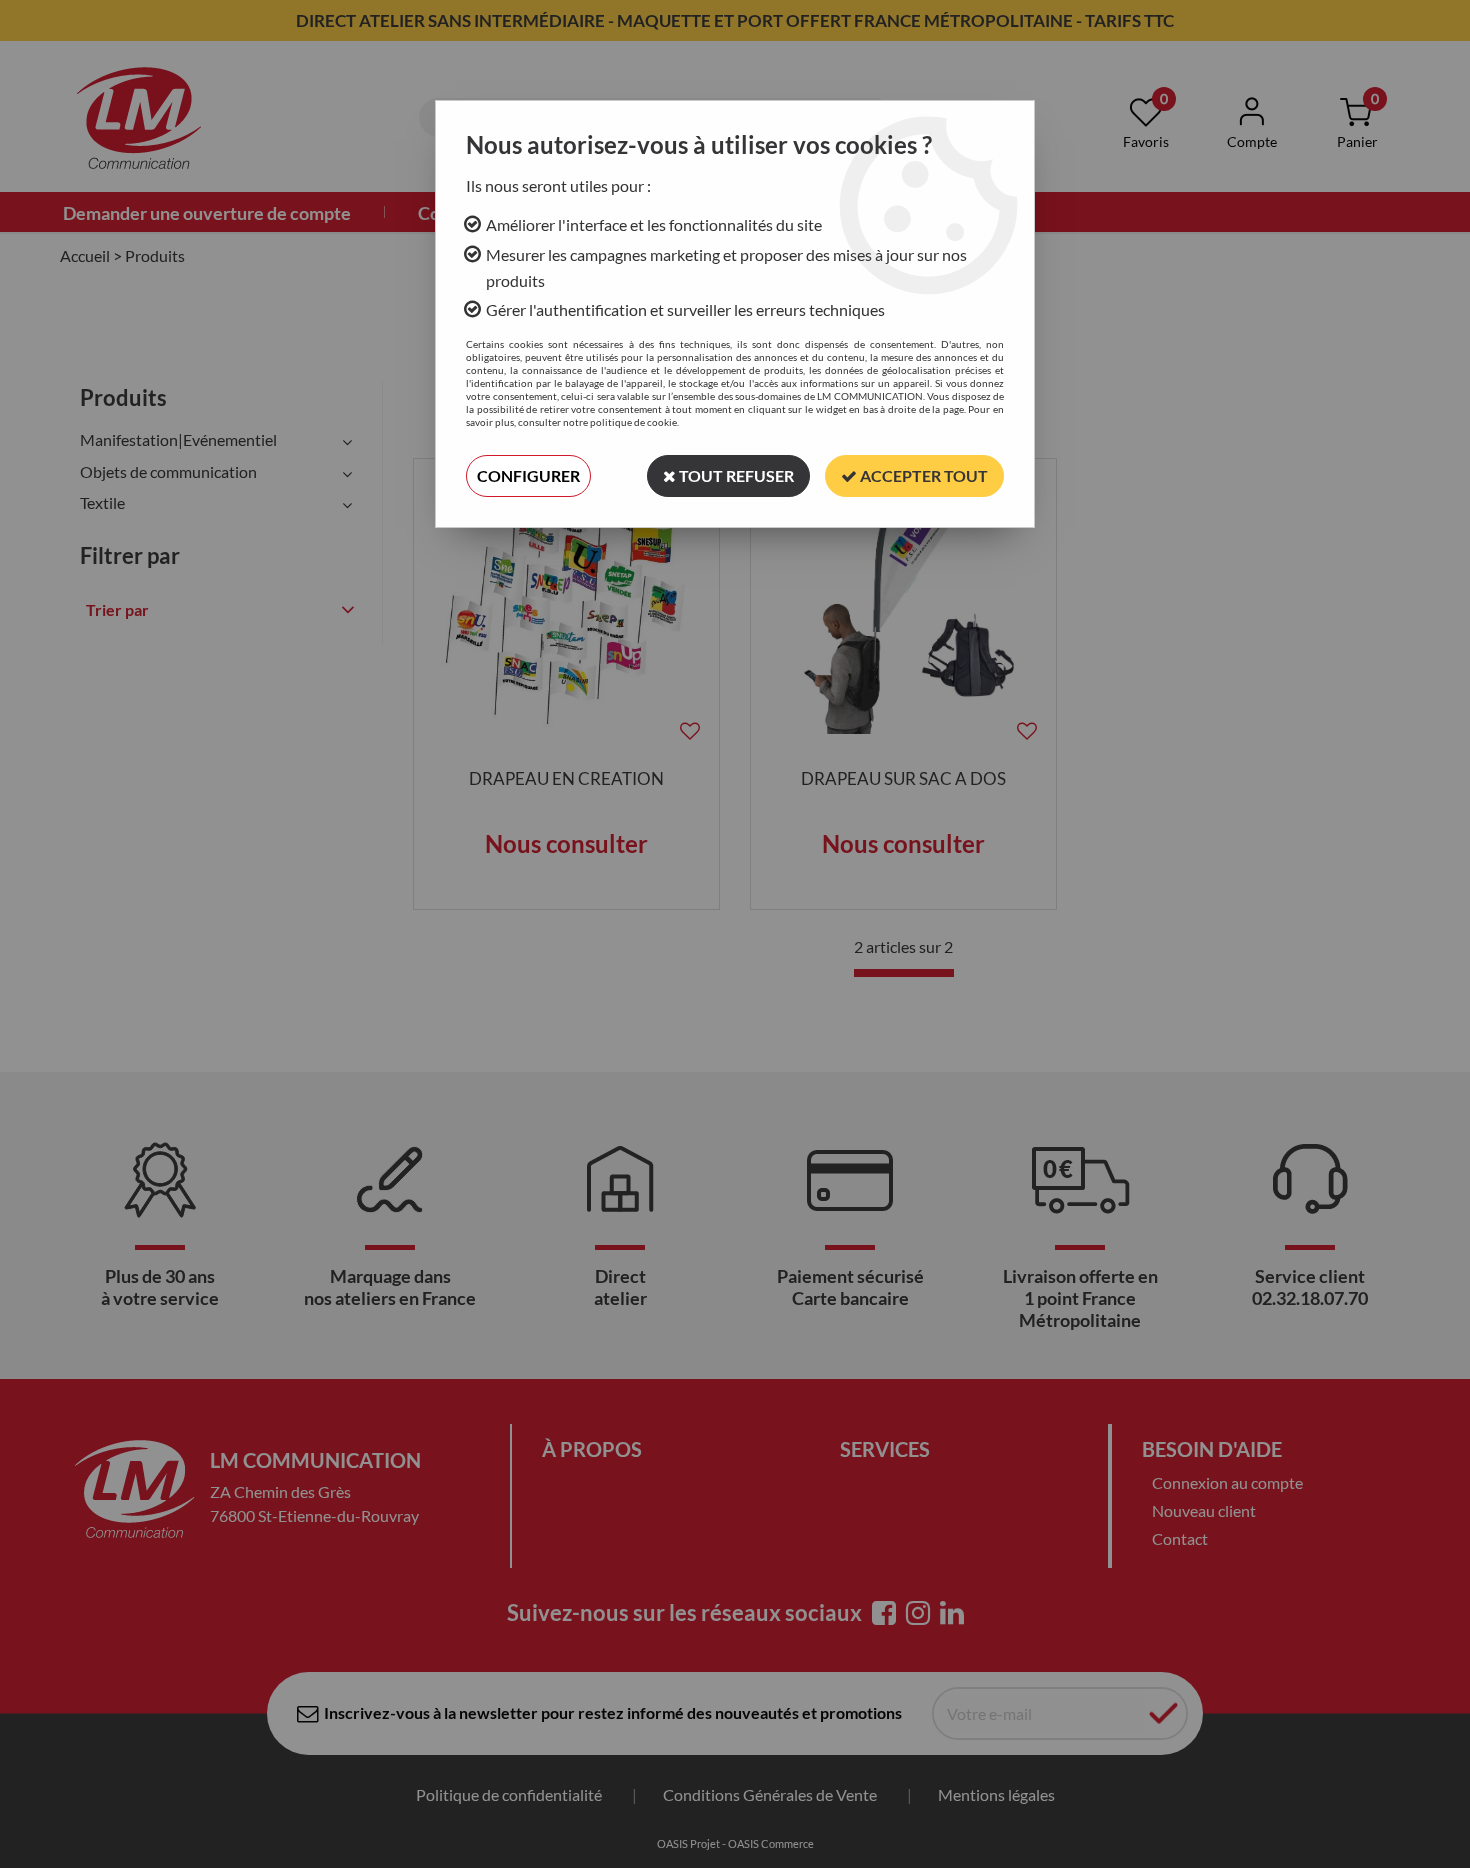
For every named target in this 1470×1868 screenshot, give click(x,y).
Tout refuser (735, 475)
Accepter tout (922, 475)
